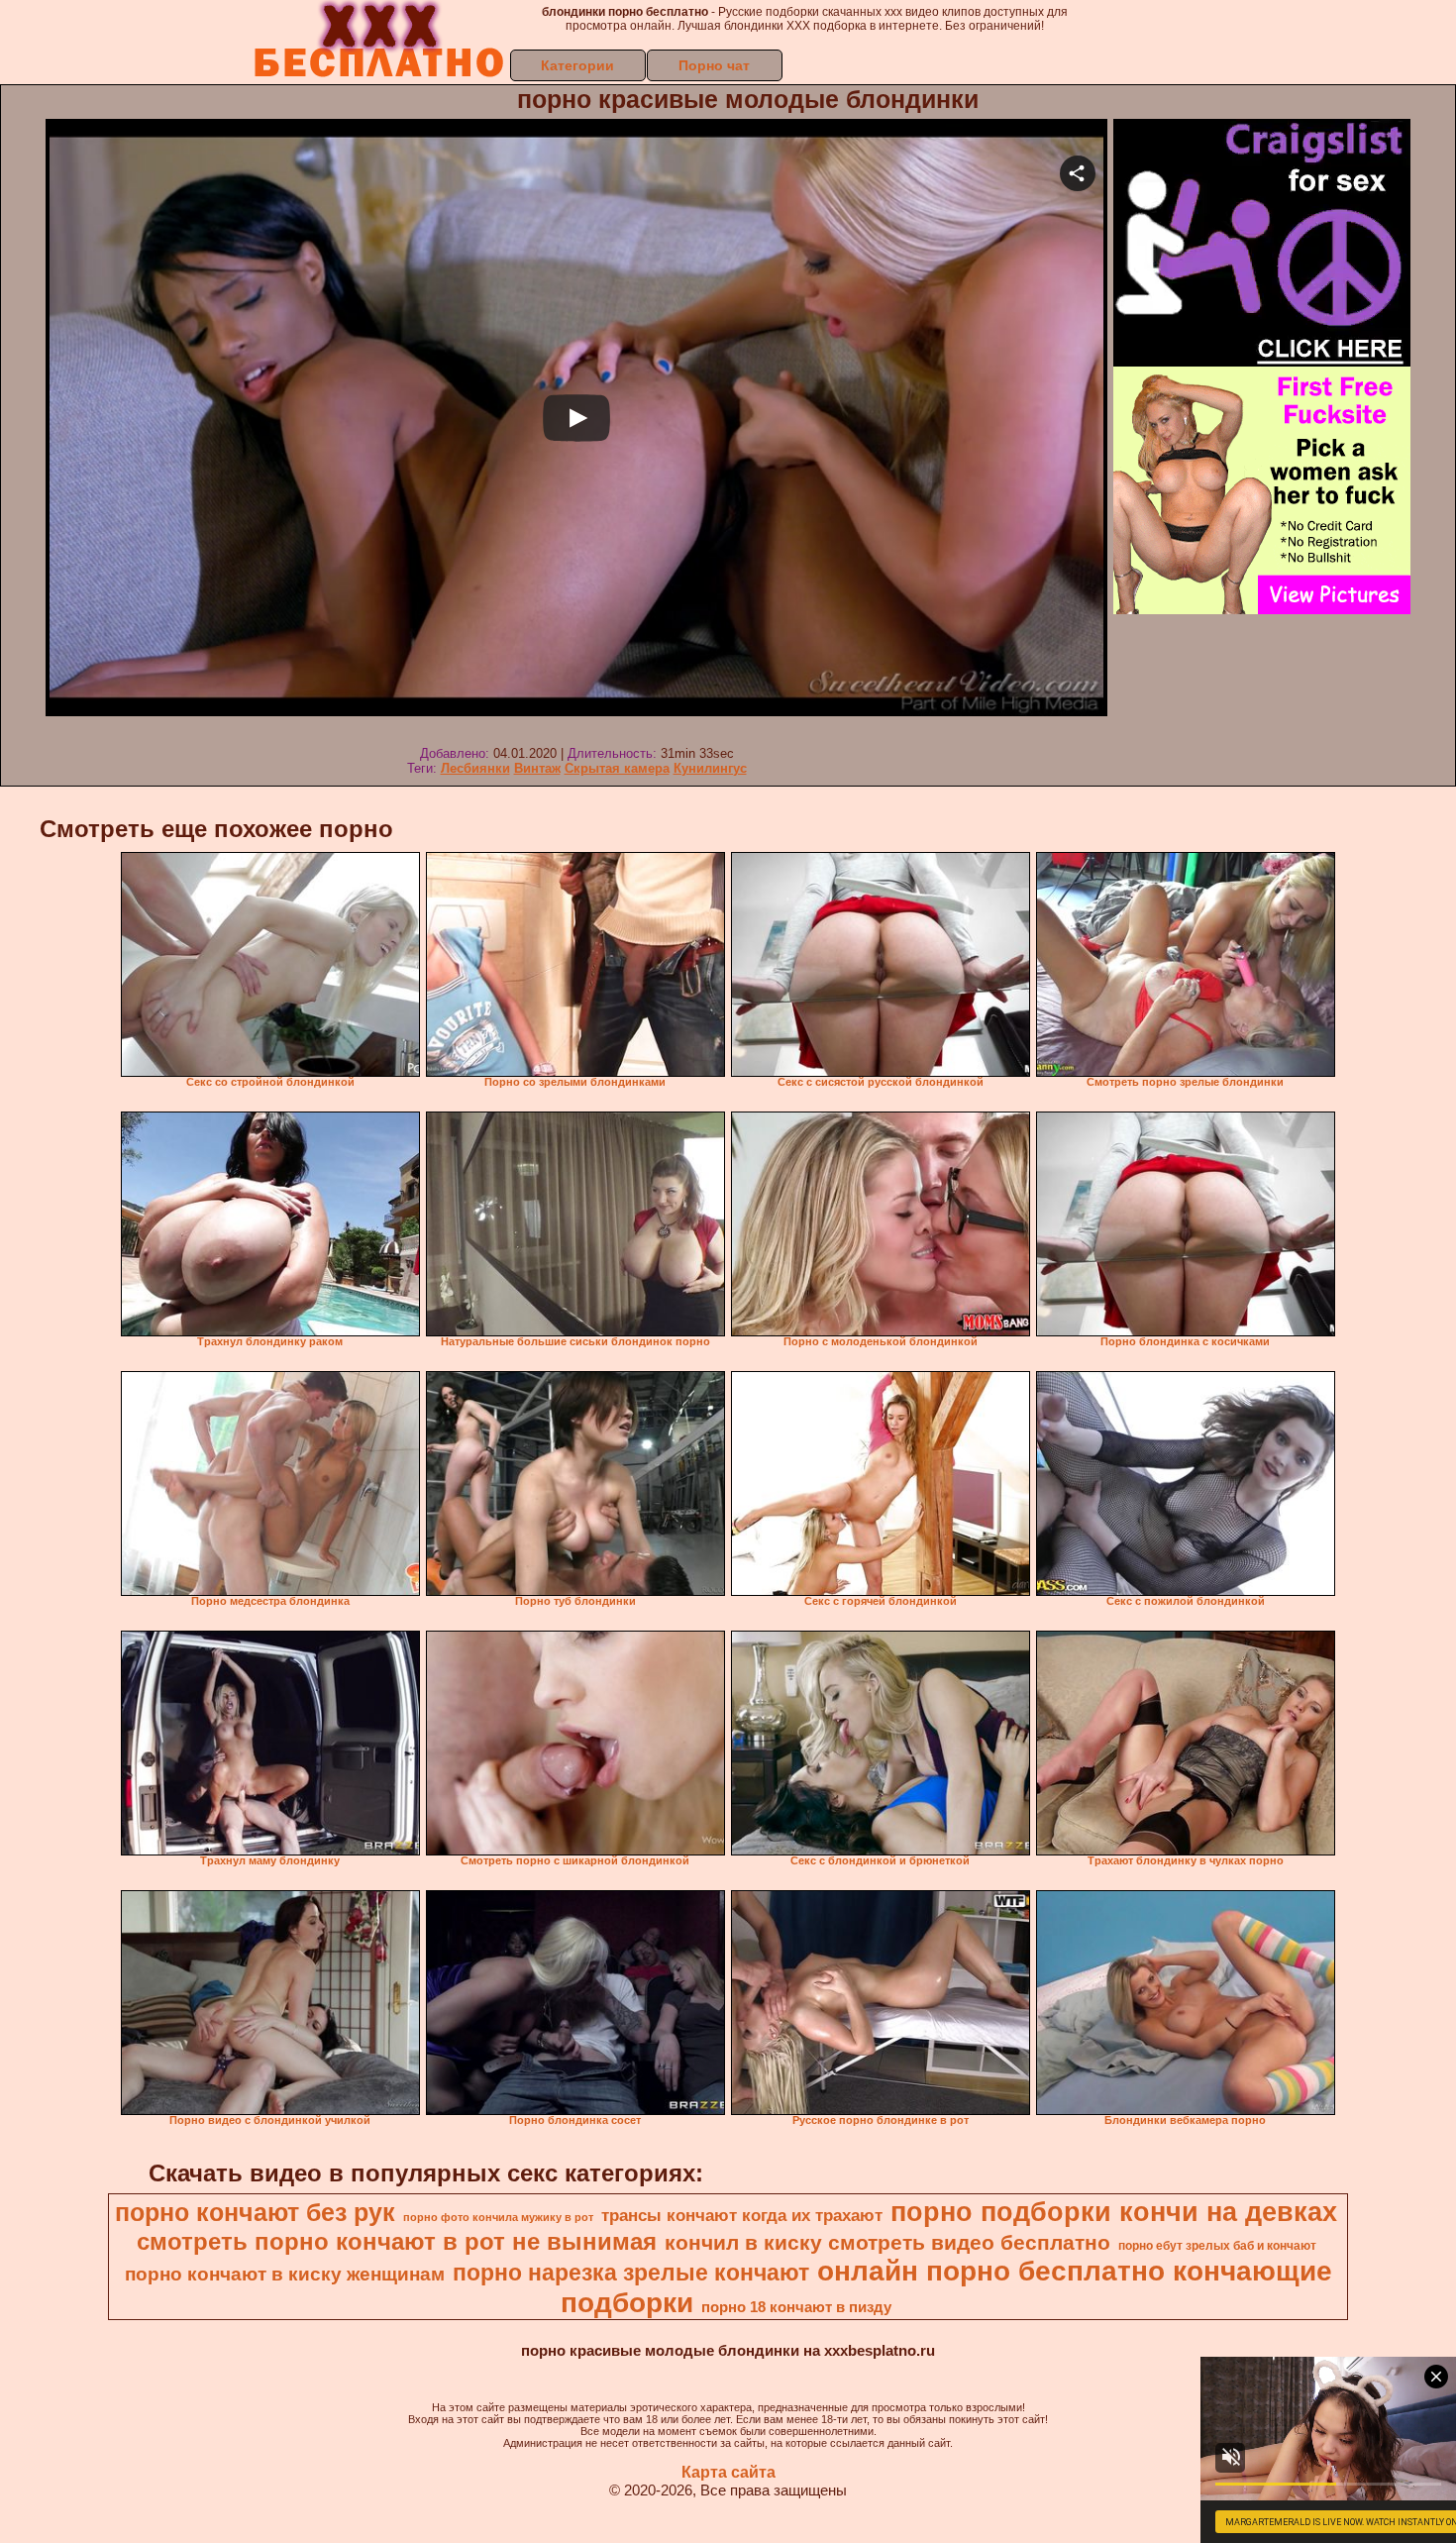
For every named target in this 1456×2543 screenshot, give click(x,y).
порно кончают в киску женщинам (285, 2274)
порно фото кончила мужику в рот (498, 2217)
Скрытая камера (617, 768)
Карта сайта (728, 2472)
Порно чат (714, 65)
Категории (577, 65)
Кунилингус (710, 768)
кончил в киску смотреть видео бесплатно (887, 2243)
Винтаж (537, 768)
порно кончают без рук (255, 2212)
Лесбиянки (475, 768)
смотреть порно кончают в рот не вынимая (397, 2241)
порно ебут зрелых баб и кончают (1217, 2246)
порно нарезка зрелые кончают (631, 2273)
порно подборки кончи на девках (1114, 2212)
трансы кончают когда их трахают (742, 2215)
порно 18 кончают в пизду (796, 2307)
